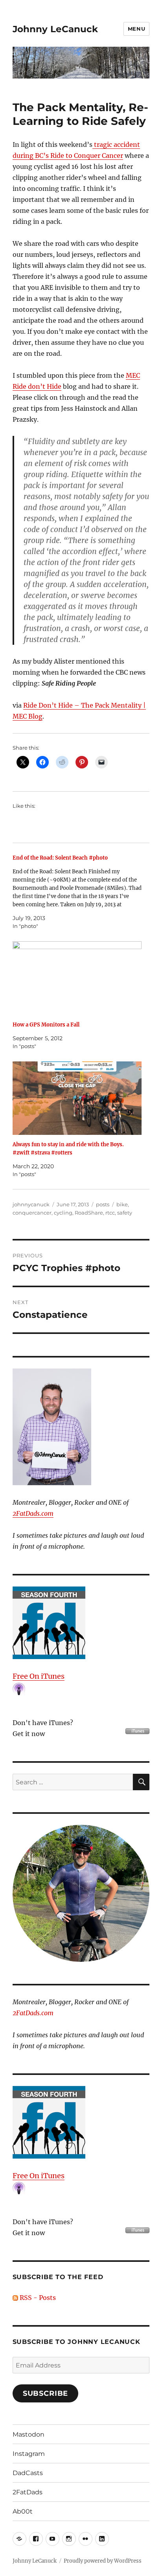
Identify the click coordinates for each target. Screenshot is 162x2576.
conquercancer (32, 1213)
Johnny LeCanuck (55, 29)
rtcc (110, 1213)
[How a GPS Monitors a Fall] (77, 978)
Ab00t (23, 2511)
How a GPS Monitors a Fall (46, 1025)
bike (122, 1204)
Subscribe (46, 2393)
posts (103, 1204)
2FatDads (28, 2492)
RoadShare (89, 1213)
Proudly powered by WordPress (103, 2561)
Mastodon (29, 2434)
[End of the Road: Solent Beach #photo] (77, 892)
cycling (63, 1213)
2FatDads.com (33, 1513)
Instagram (29, 2454)
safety (125, 1213)
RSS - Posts (37, 2298)
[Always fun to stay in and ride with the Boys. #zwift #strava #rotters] (77, 1098)
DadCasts (28, 2473)
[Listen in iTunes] (81, 1623)
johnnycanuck (31, 1204)
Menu (136, 29)
